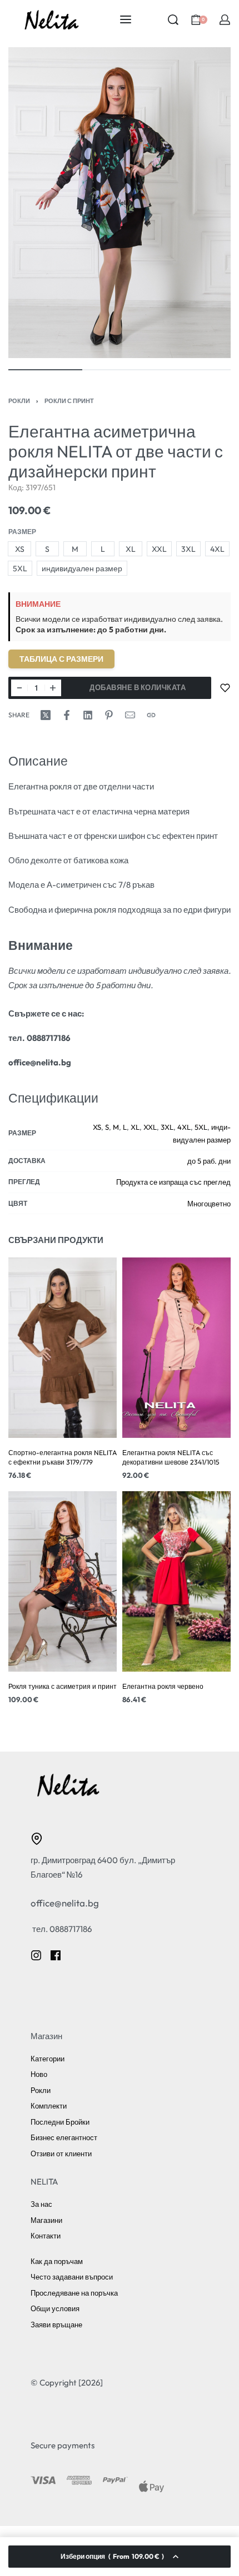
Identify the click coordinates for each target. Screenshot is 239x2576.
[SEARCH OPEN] (173, 20)
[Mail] (130, 715)
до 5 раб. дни (209, 1161)
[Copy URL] (151, 715)
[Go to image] (45, 370)
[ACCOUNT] (225, 20)
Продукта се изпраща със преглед (173, 1182)
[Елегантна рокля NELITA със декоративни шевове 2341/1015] (176, 1348)
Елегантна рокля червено (163, 1687)
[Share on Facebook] (67, 715)
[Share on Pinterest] (109, 715)
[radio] (19, 549)
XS (97, 1127)
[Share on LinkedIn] (88, 715)
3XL (167, 1127)
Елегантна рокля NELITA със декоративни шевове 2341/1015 (171, 1457)
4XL (184, 1127)
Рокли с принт (69, 401)
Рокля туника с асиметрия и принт (63, 1687)
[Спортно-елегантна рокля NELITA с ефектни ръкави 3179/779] (63, 1348)
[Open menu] (126, 19)
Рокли (19, 401)
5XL (201, 1127)
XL (135, 1127)
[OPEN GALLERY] (120, 203)
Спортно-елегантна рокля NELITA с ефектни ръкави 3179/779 (63, 1457)
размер (22, 532)
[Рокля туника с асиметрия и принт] (63, 1582)
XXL (150, 1127)
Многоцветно (209, 1204)
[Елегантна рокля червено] (176, 1582)
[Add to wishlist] (225, 688)
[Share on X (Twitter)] (46, 715)
